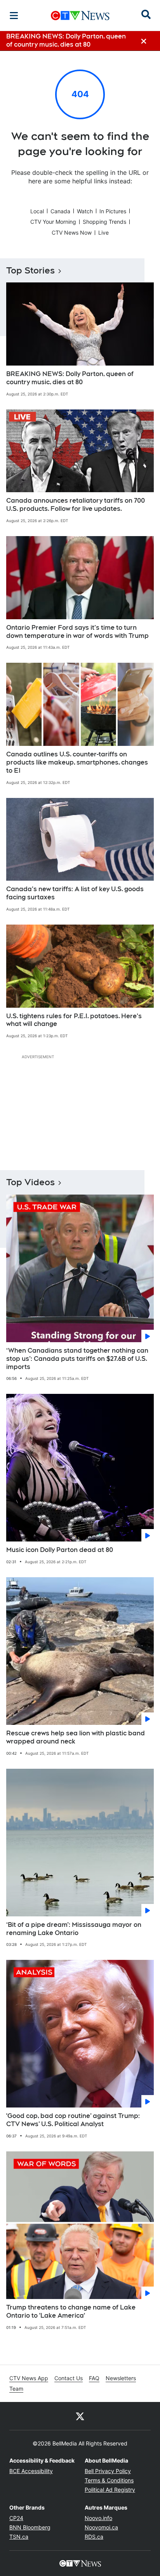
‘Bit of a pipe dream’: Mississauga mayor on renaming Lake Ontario (74, 1929)
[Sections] (14, 16)
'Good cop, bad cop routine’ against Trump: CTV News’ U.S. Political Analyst (73, 2120)
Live (103, 233)
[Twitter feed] (80, 2416)
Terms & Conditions (109, 2480)
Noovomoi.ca (101, 2527)
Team (16, 2389)
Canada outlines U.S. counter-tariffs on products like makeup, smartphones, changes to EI (77, 762)
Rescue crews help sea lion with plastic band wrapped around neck (76, 1737)
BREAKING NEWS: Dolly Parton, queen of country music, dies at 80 (70, 378)
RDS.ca (94, 2537)
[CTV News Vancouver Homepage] (80, 16)
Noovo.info (98, 2518)
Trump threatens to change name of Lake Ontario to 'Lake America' (71, 2311)
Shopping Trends (104, 222)
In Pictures (113, 211)
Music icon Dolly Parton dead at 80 (60, 1550)
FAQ (94, 2378)
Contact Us (69, 2378)
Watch (85, 211)
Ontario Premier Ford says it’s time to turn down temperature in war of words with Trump (77, 632)
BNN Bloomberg (30, 2527)
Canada (60, 211)
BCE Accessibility (31, 2471)
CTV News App (29, 2378)
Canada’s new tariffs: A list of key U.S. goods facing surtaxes (75, 893)
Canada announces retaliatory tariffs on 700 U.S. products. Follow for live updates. (76, 505)
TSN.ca (19, 2537)
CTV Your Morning (53, 222)
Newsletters (121, 2378)
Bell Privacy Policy (108, 2471)
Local (37, 211)
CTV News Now (72, 233)
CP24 (16, 2518)
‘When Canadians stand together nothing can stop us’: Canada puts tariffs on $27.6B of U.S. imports (77, 1359)
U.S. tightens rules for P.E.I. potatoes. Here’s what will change (74, 1020)
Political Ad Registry (110, 2490)
